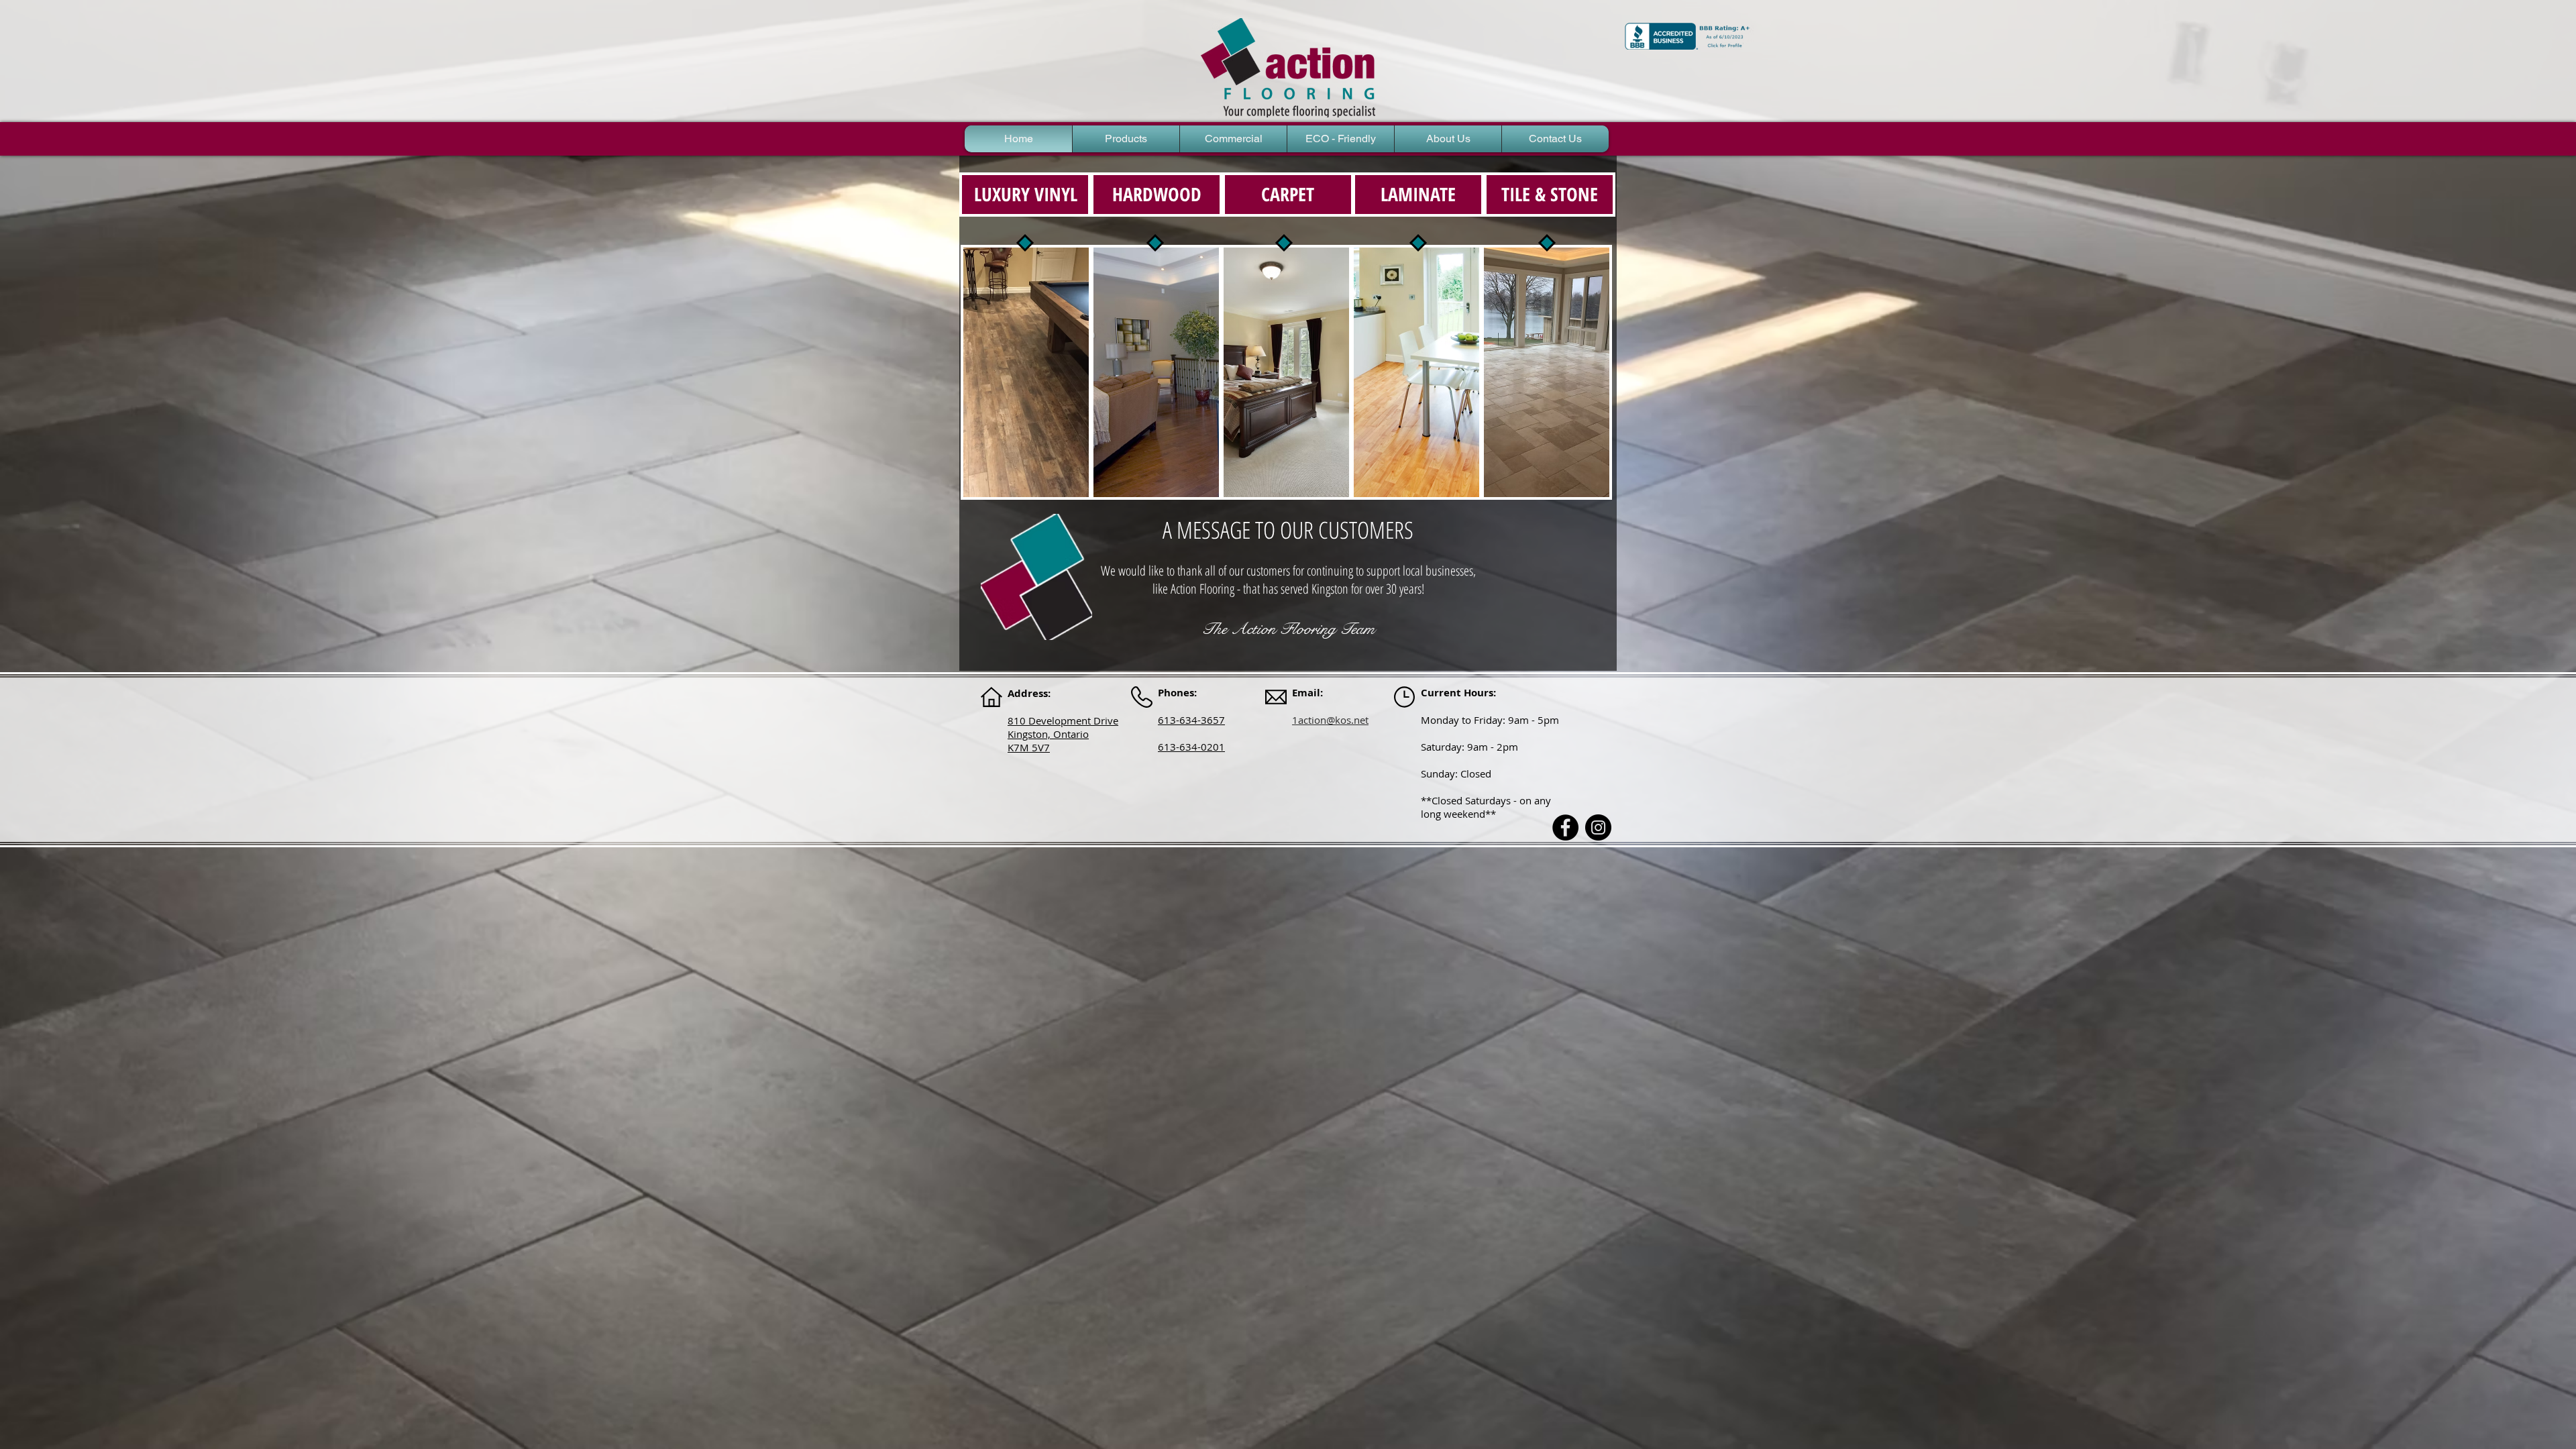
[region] (1026, 372)
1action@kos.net (1330, 720)
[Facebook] (1565, 827)
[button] (1126, 139)
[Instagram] (1598, 827)
